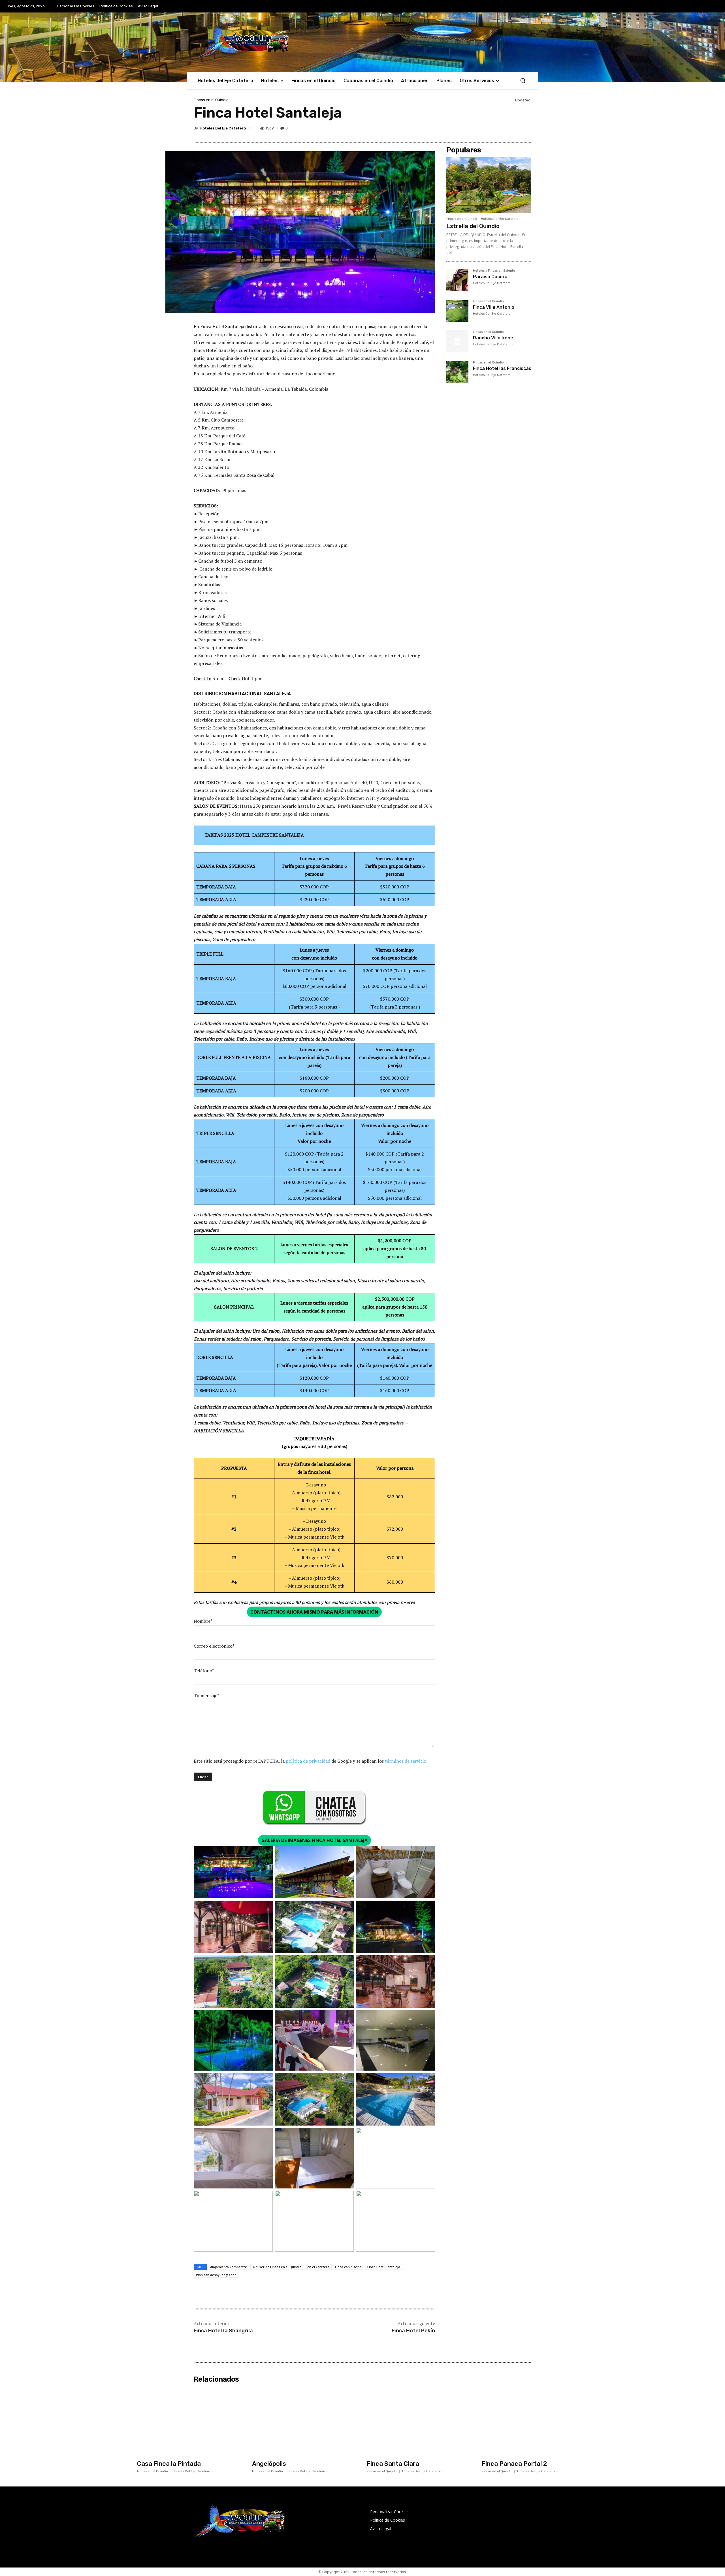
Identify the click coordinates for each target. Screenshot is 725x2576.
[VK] (499, 129)
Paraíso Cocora (490, 277)
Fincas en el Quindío (211, 100)
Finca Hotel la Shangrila (223, 2331)
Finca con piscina (348, 2267)
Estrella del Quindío (473, 226)
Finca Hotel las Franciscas (502, 368)
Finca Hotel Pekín (413, 2331)
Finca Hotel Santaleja (384, 2267)
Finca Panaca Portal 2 (514, 2464)
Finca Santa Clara (393, 2464)
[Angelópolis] (305, 2421)
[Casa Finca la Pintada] (190, 2421)
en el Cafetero (318, 2267)
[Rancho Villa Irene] (457, 341)
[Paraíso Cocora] (457, 280)
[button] (523, 80)
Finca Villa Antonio (494, 307)
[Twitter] (473, 129)
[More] (525, 129)
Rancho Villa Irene (493, 338)
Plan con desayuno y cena (216, 2275)
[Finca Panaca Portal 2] (535, 2421)
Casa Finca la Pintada (169, 2464)
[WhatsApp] (512, 129)
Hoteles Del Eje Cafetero (223, 128)
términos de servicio (406, 1761)
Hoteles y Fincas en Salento (494, 271)
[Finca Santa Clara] (420, 2421)
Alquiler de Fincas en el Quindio (277, 2267)
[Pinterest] (486, 129)
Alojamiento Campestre (229, 2267)
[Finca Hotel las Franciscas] (457, 372)
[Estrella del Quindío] (489, 185)
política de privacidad (308, 1761)
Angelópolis (269, 2464)
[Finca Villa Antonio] (457, 311)
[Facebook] (460, 129)
